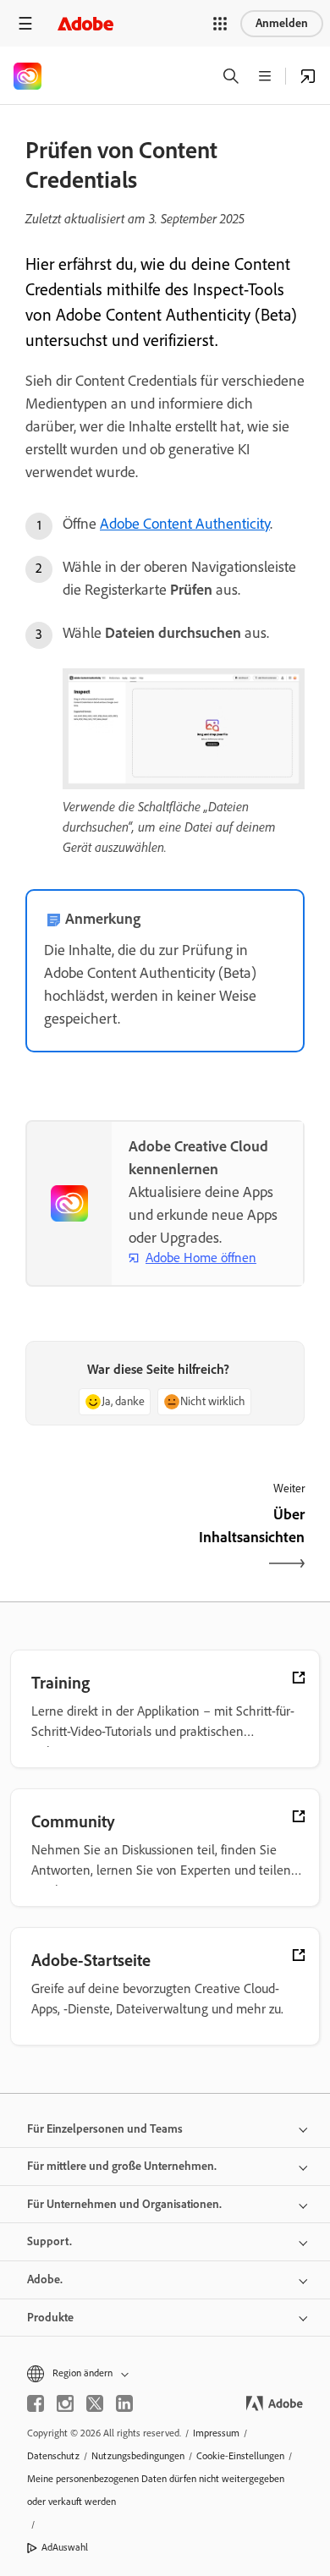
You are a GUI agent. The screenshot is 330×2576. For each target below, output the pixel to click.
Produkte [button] (50, 2318)
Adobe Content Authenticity (185, 524)
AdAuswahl (65, 2547)
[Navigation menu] (25, 23)
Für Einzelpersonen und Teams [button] (105, 2129)
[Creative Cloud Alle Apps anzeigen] (308, 76)
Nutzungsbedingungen (138, 2456)
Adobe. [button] (45, 2279)
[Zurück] (93, 1541)
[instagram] (65, 2403)
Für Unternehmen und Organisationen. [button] (124, 2204)
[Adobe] (85, 23)
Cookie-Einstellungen (240, 2456)
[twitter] (95, 2403)
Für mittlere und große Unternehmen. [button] (122, 2166)
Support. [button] (49, 2241)
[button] (220, 24)
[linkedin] (124, 2403)
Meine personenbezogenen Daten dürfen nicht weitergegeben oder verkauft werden (156, 2490)
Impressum (216, 2433)
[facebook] (36, 2403)
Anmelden (282, 23)
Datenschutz (53, 2456)
